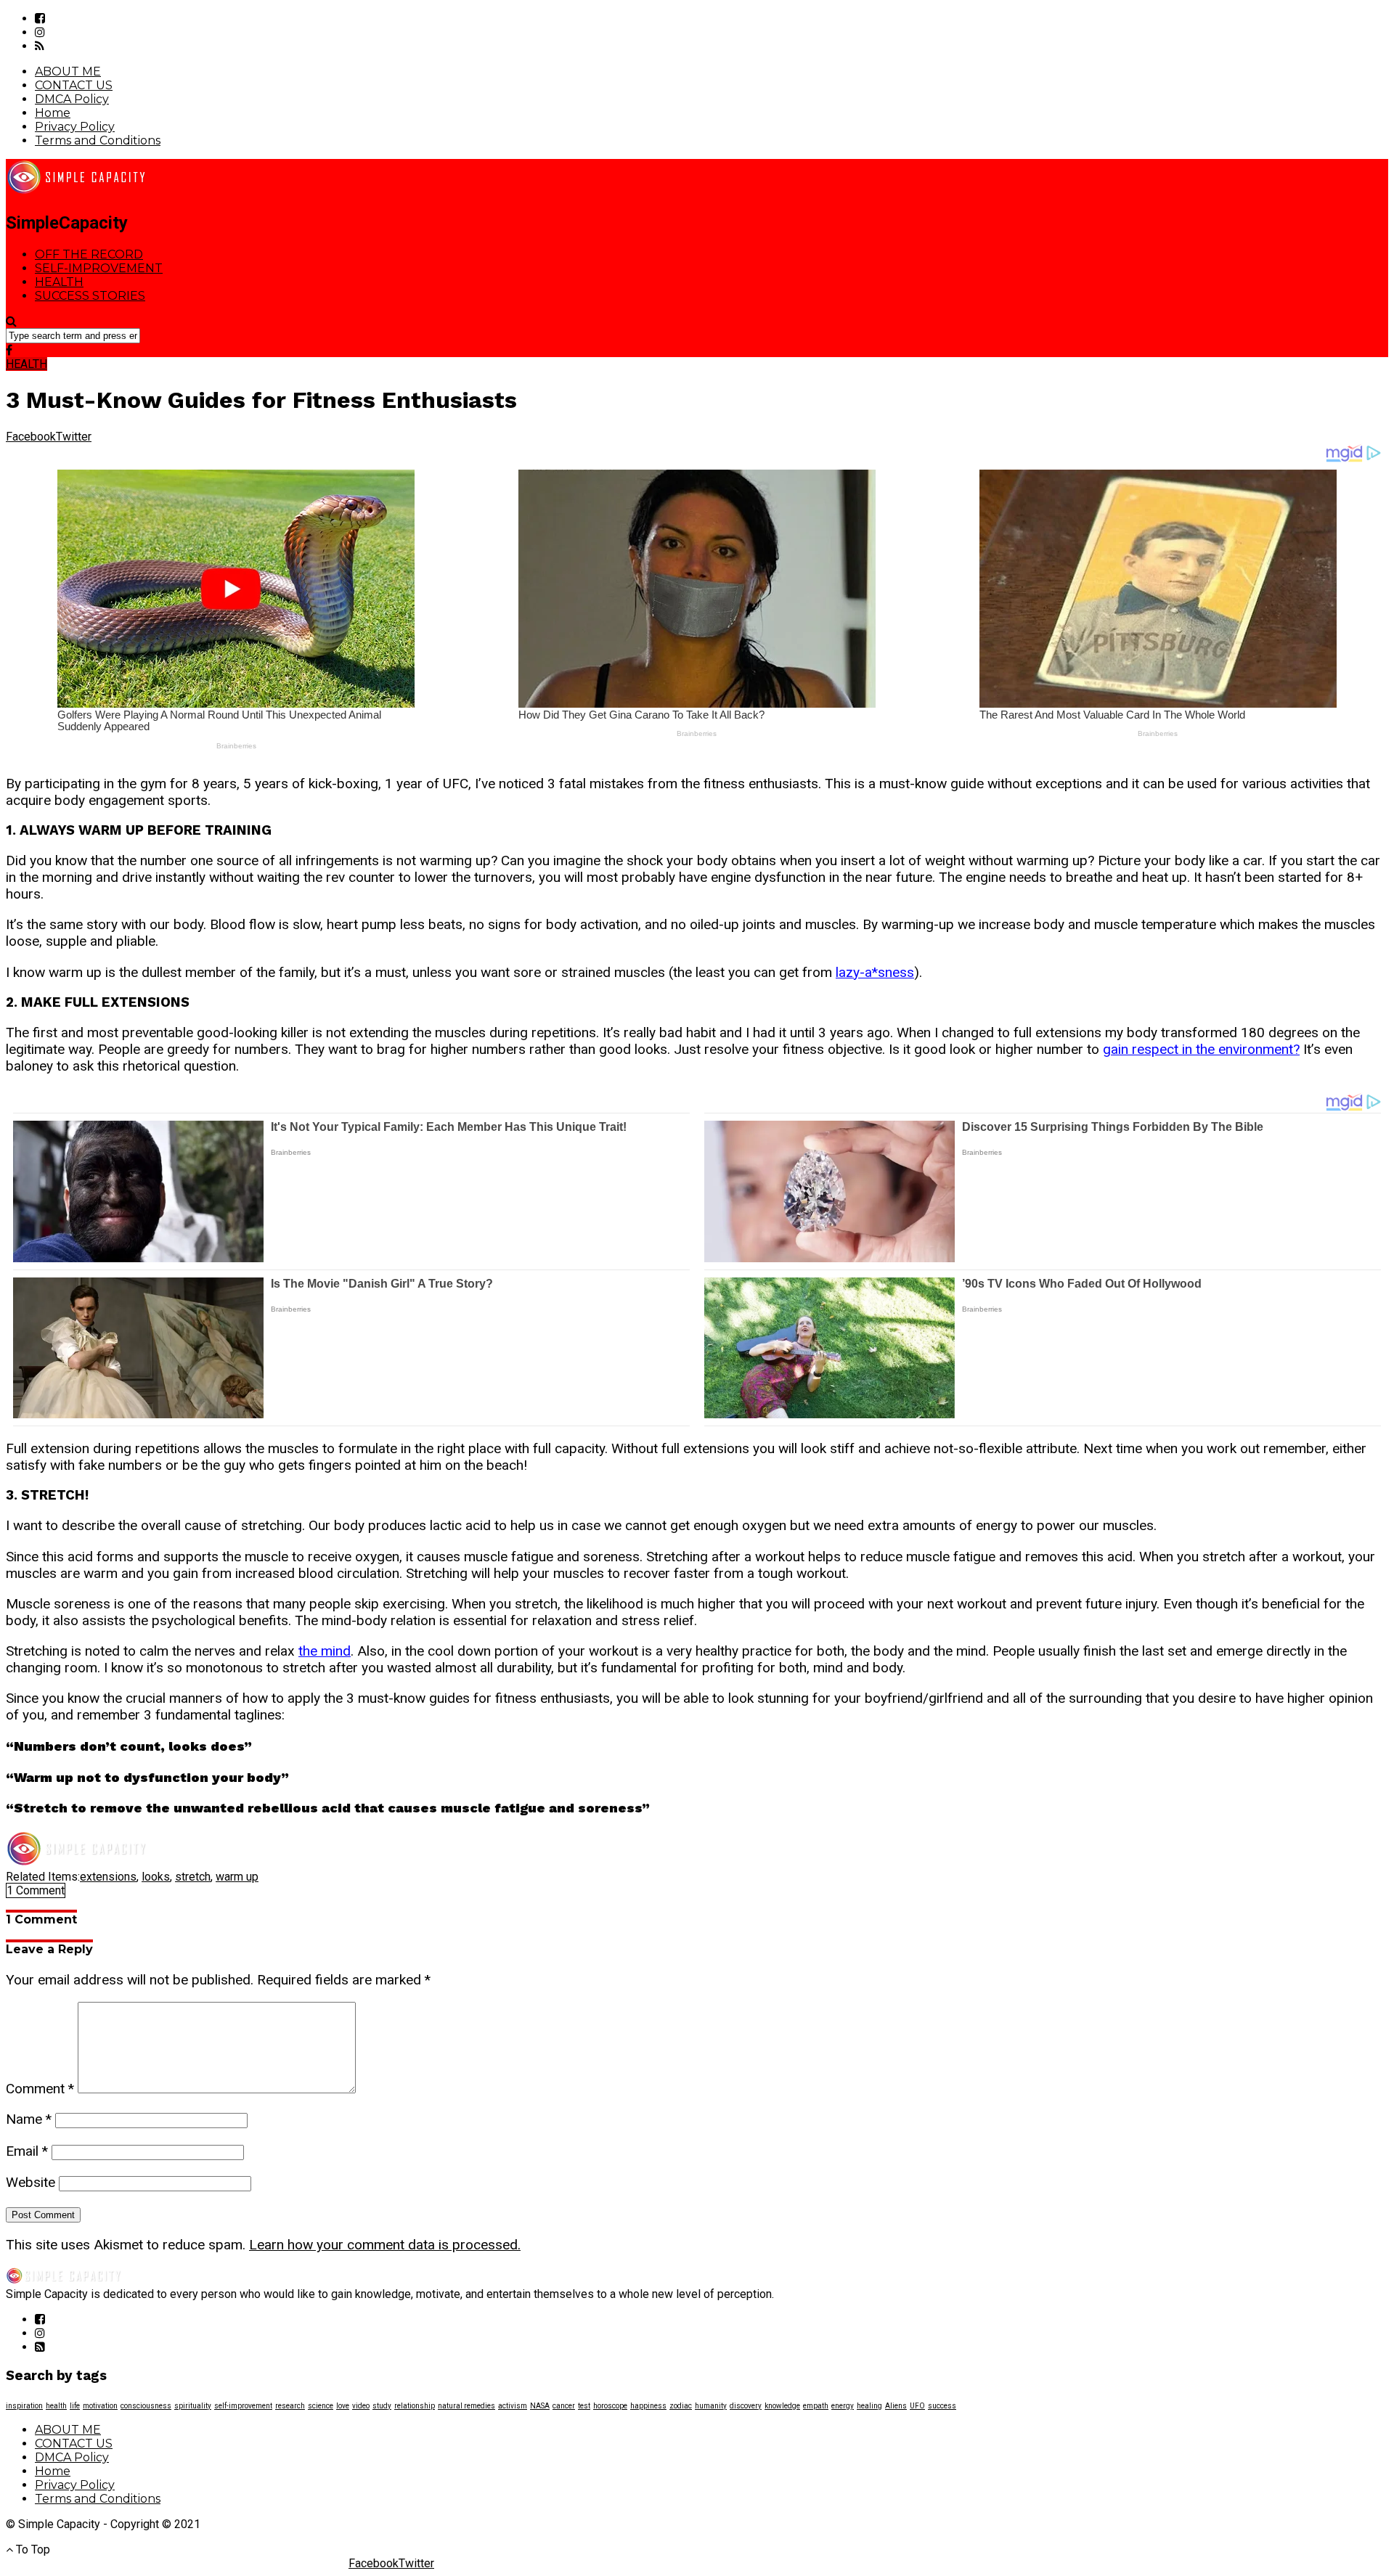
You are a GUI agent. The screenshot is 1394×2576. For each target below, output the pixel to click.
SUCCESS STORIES (90, 296)
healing (869, 2406)
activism (513, 2406)
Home (53, 113)
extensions (108, 1877)
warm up (237, 1877)
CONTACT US (74, 85)
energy (843, 2406)
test (584, 2406)
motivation (100, 2406)
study (382, 2406)
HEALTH (59, 282)
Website (30, 2182)
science (321, 2406)
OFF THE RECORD (89, 254)
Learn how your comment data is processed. (385, 2245)
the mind (325, 1651)
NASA (540, 2406)
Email (27, 2151)
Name (29, 2119)
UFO (917, 2406)
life (75, 2406)
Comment (40, 2089)
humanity (711, 2406)
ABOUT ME (68, 71)
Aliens (896, 2406)
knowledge (782, 2406)
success (942, 2406)
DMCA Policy (72, 99)
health (56, 2406)
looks (156, 1877)
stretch (193, 1877)
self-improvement (243, 2406)
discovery (746, 2406)
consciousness (146, 2406)
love (343, 2406)
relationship (415, 2406)
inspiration (24, 2406)
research (290, 2406)
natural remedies (466, 2406)
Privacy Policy (75, 127)
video (361, 2406)
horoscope (610, 2406)
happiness (648, 2406)
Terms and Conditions (98, 140)
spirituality (193, 2406)
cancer (564, 2406)
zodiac (681, 2406)
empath (816, 2406)
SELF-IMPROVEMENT (99, 268)
